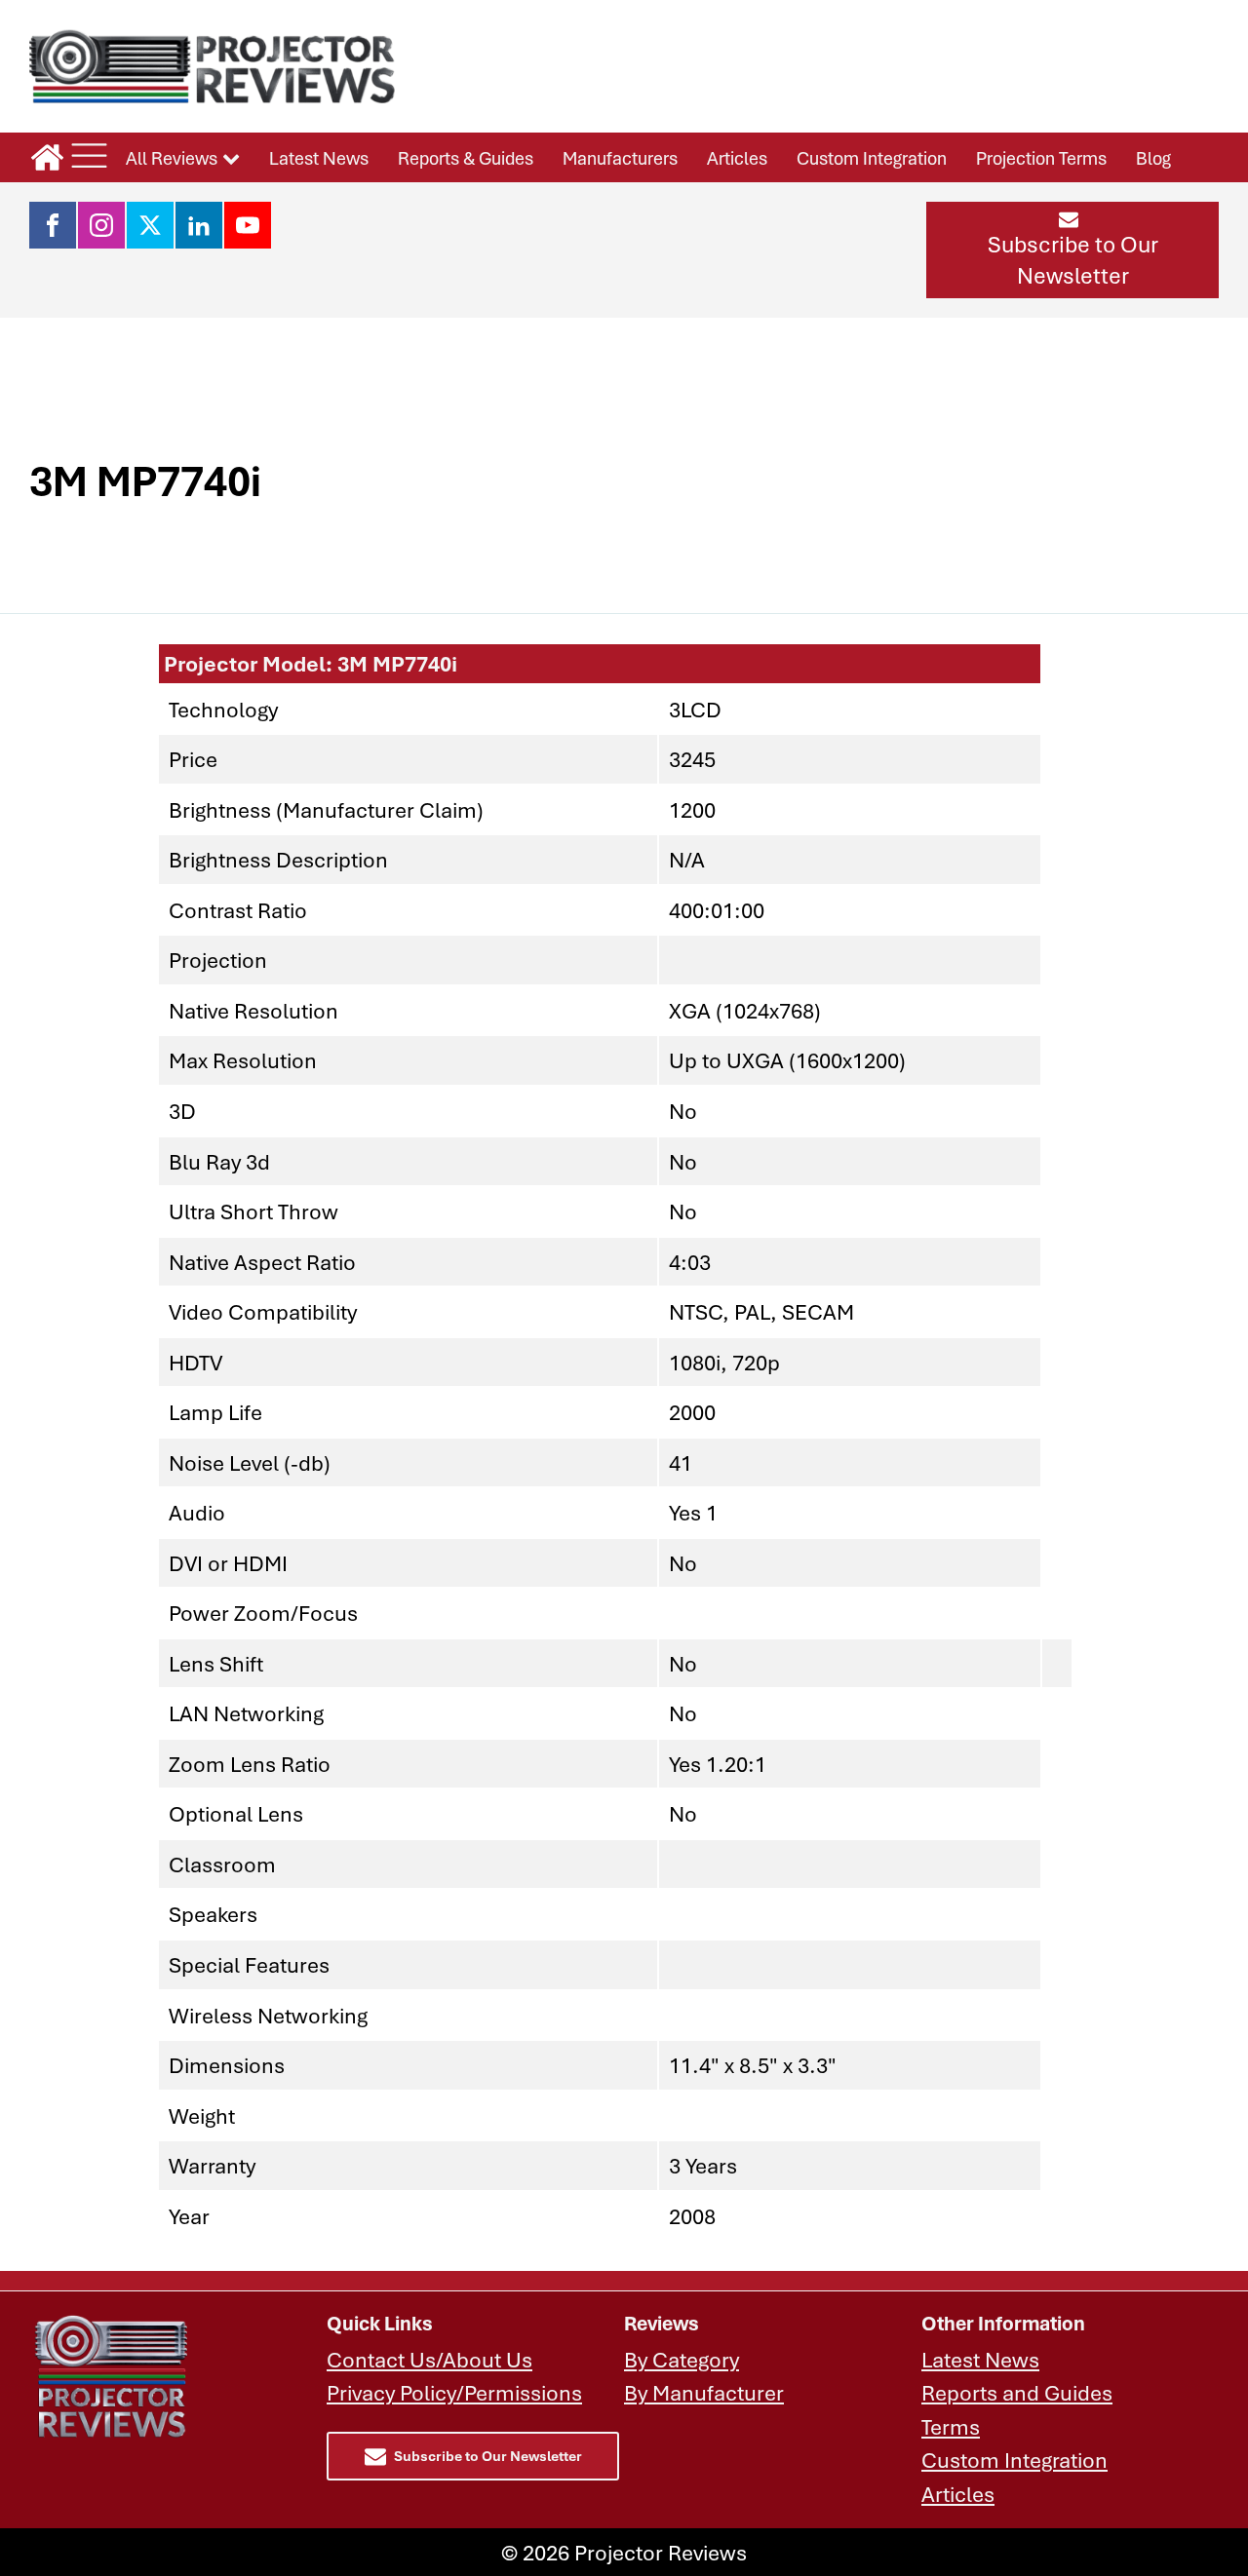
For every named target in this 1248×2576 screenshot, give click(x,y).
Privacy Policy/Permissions (454, 2392)
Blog (1153, 158)
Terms (951, 2426)
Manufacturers (620, 158)
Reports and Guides (1017, 2392)
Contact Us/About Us (429, 2359)
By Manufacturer (704, 2392)
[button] (1072, 250)
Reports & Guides (466, 158)
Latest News (319, 158)
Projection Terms (1041, 158)
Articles (737, 158)
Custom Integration (872, 158)
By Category (682, 2359)
